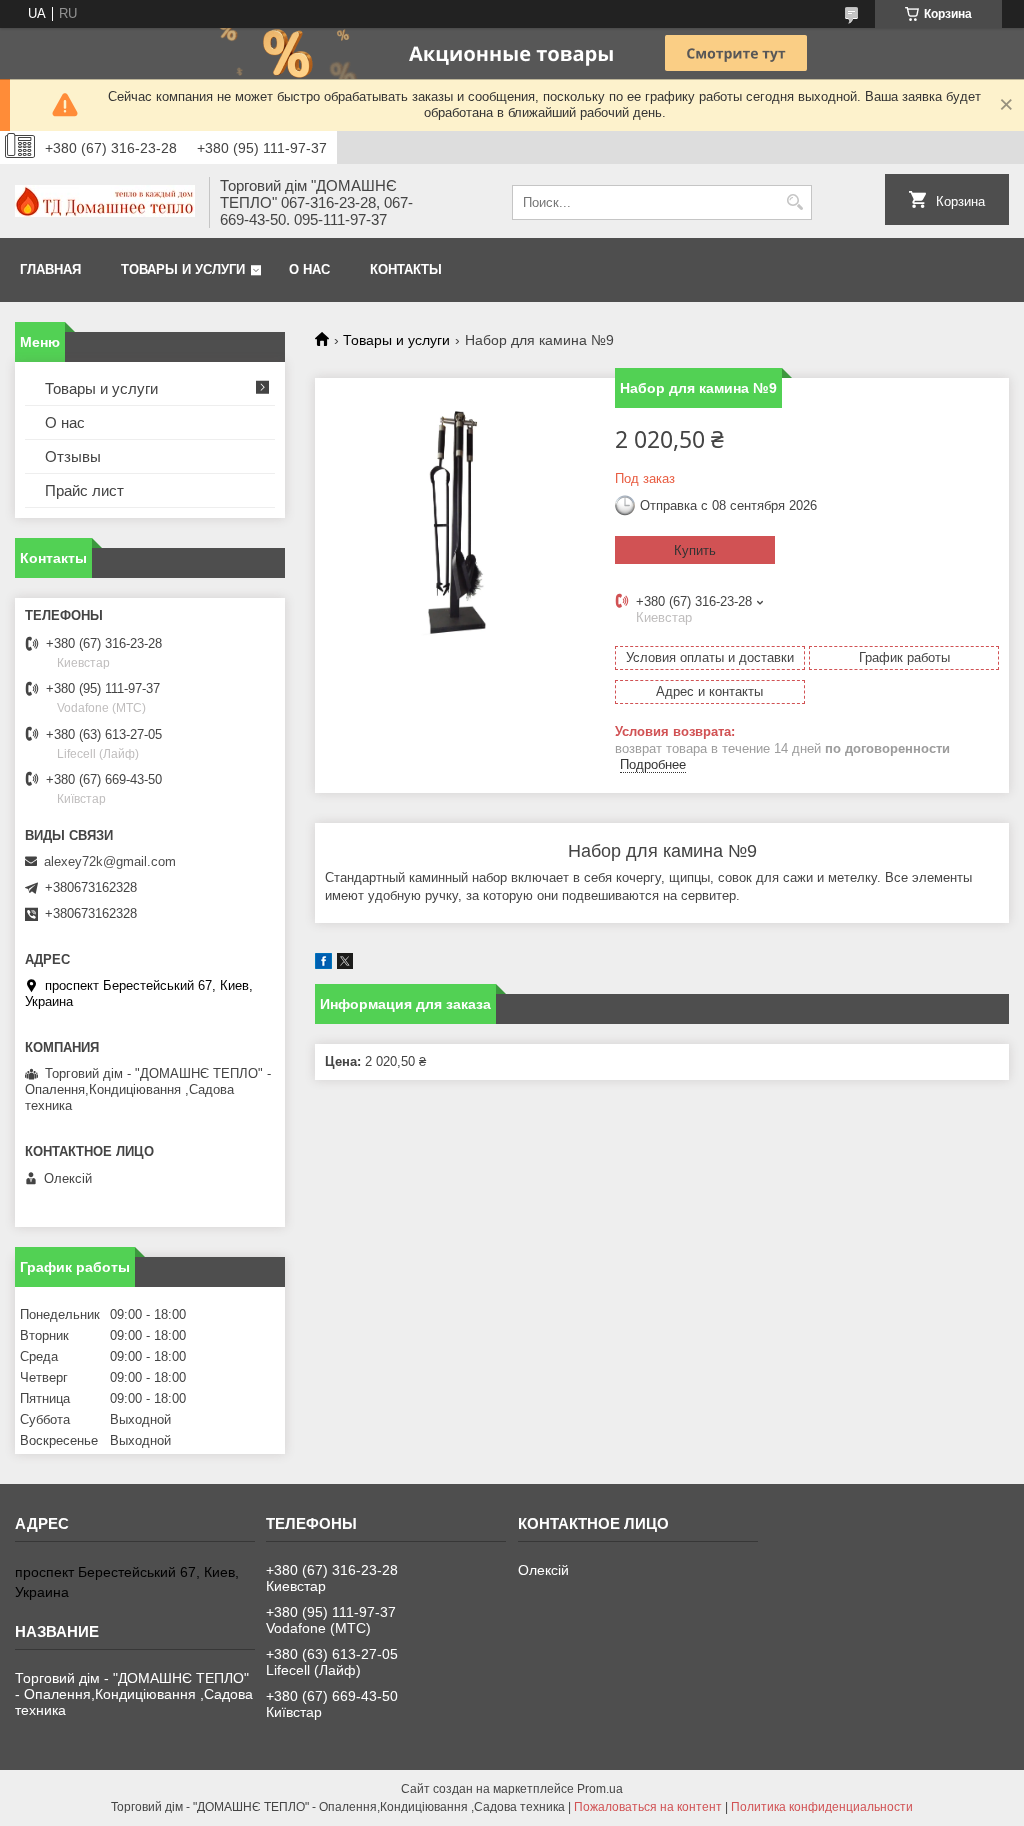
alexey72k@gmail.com (110, 861)
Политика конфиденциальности (822, 1807)
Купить (695, 550)
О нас (309, 269)
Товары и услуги (183, 269)
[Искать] (794, 202)
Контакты (406, 269)
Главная (50, 269)
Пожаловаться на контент (648, 1807)
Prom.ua (600, 1789)
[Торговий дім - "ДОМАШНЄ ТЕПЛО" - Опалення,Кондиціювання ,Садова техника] (105, 203)
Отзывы (73, 456)
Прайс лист (84, 490)
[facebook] (323, 964)
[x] (345, 964)
